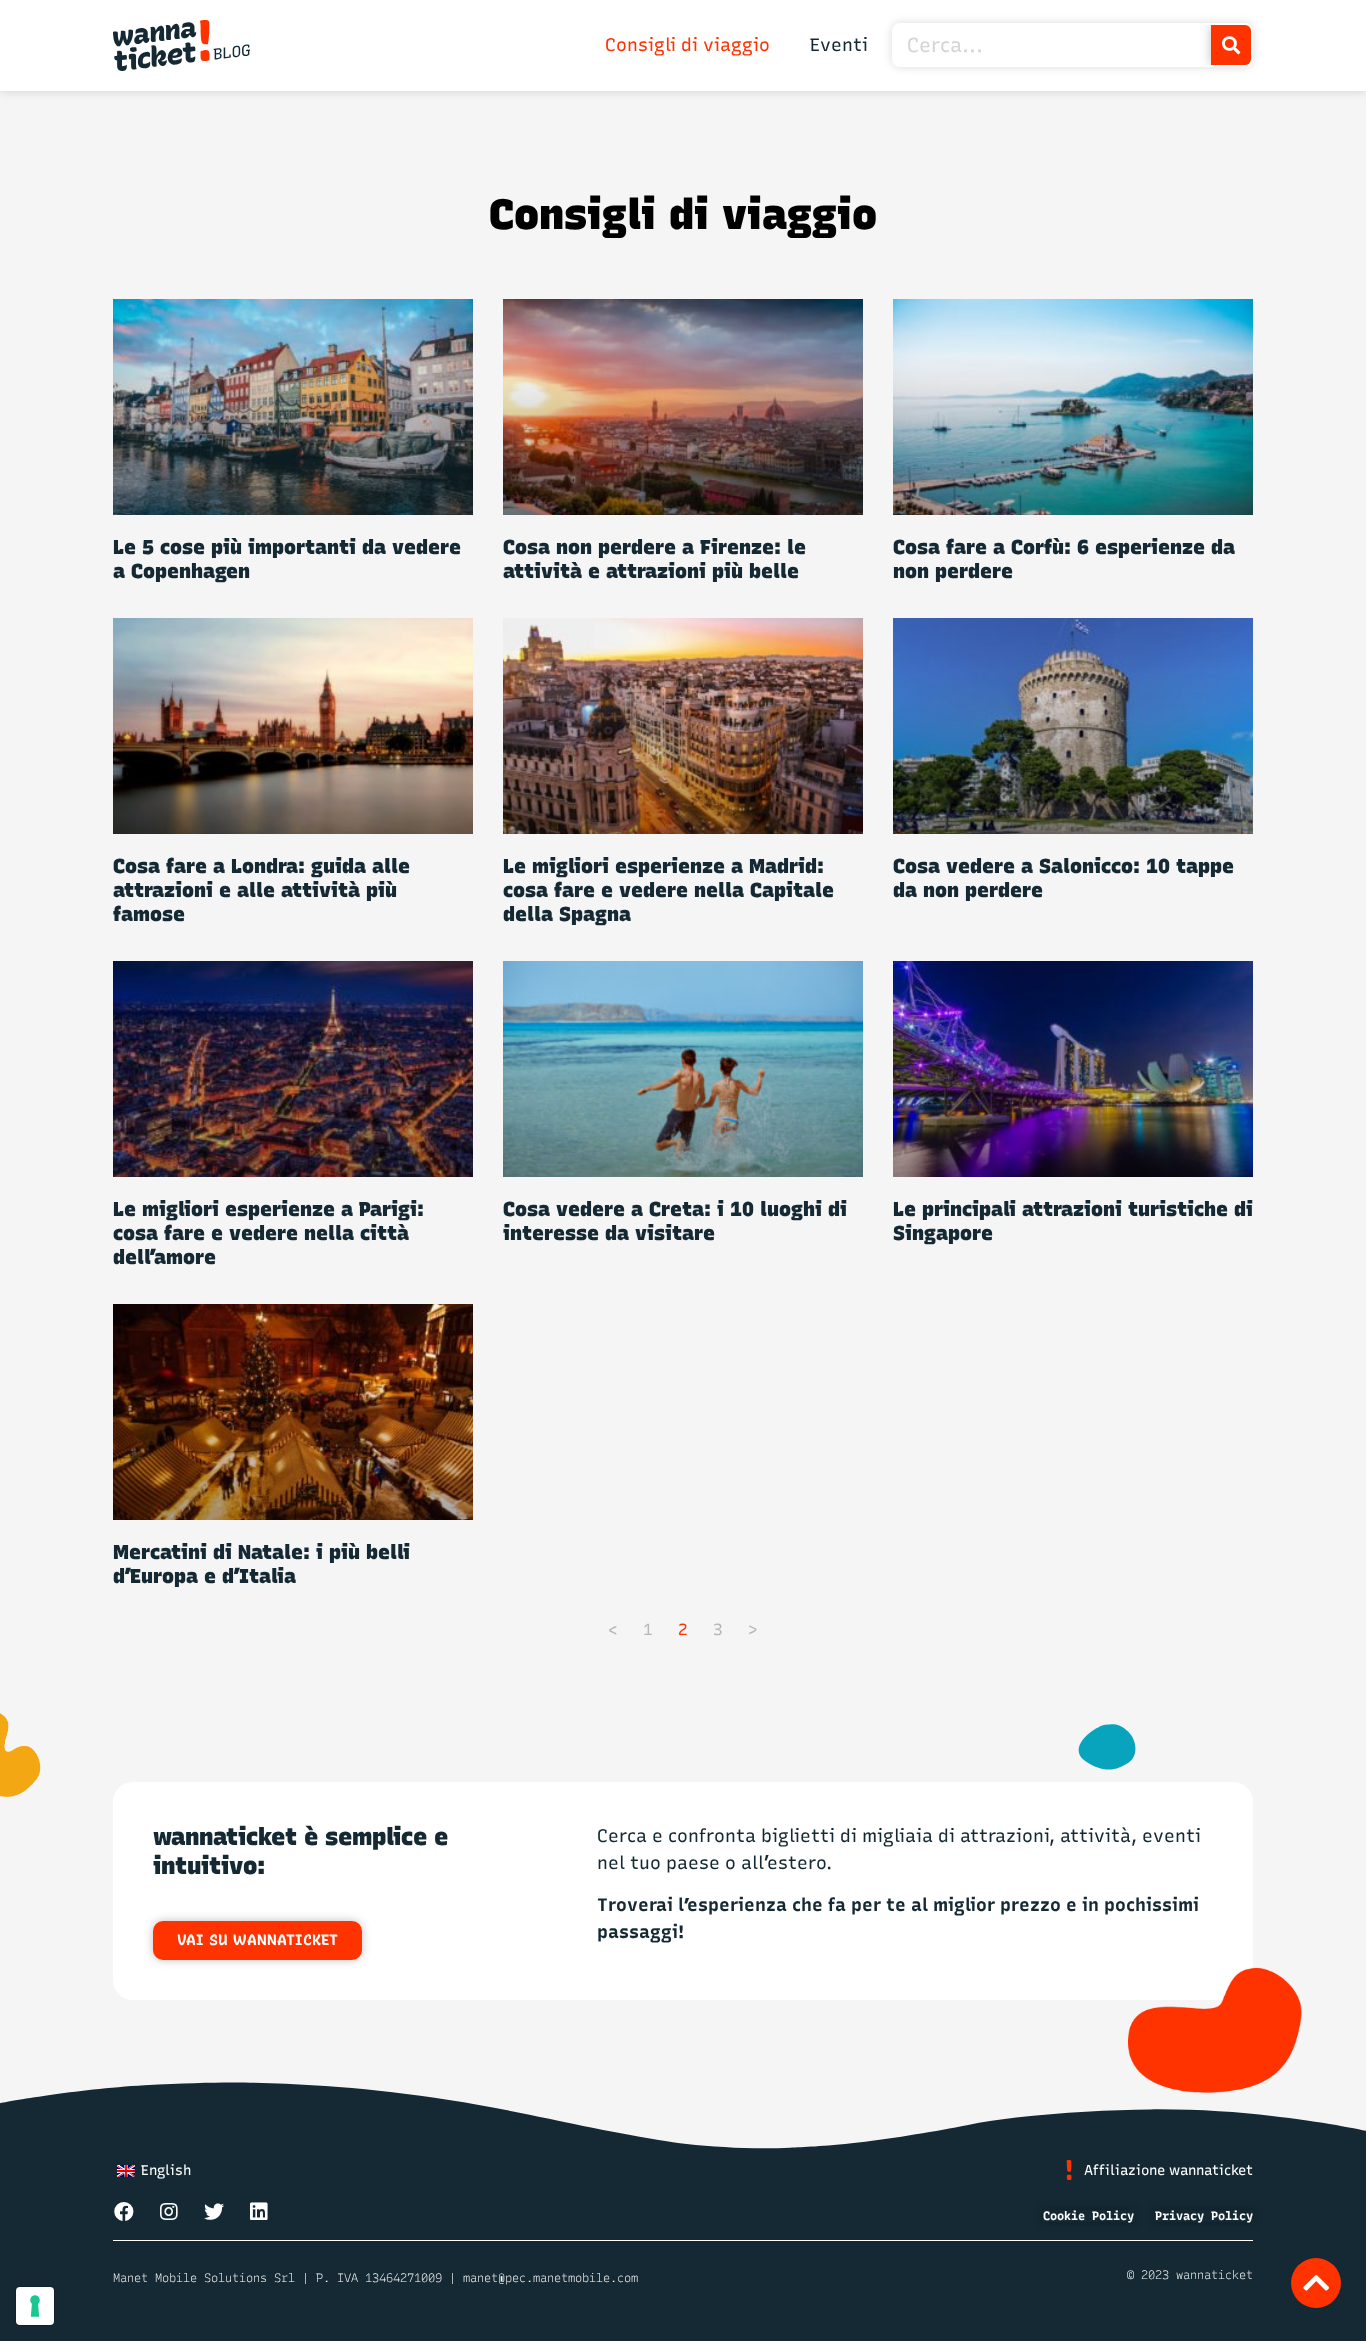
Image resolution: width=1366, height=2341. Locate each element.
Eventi (839, 45)
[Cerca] (1231, 45)
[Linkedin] (259, 2212)
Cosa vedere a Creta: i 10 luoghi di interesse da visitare (675, 1221)
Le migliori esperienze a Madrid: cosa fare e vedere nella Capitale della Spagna (668, 890)
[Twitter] (214, 2212)
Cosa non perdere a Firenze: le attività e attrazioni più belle (654, 559)
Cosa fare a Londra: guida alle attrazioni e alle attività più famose (261, 890)
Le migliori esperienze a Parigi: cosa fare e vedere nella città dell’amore (268, 1233)
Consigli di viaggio (687, 45)
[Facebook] (124, 2212)
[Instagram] (169, 2212)
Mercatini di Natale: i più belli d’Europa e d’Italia (261, 1564)
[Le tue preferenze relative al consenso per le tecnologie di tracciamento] (35, 2306)
